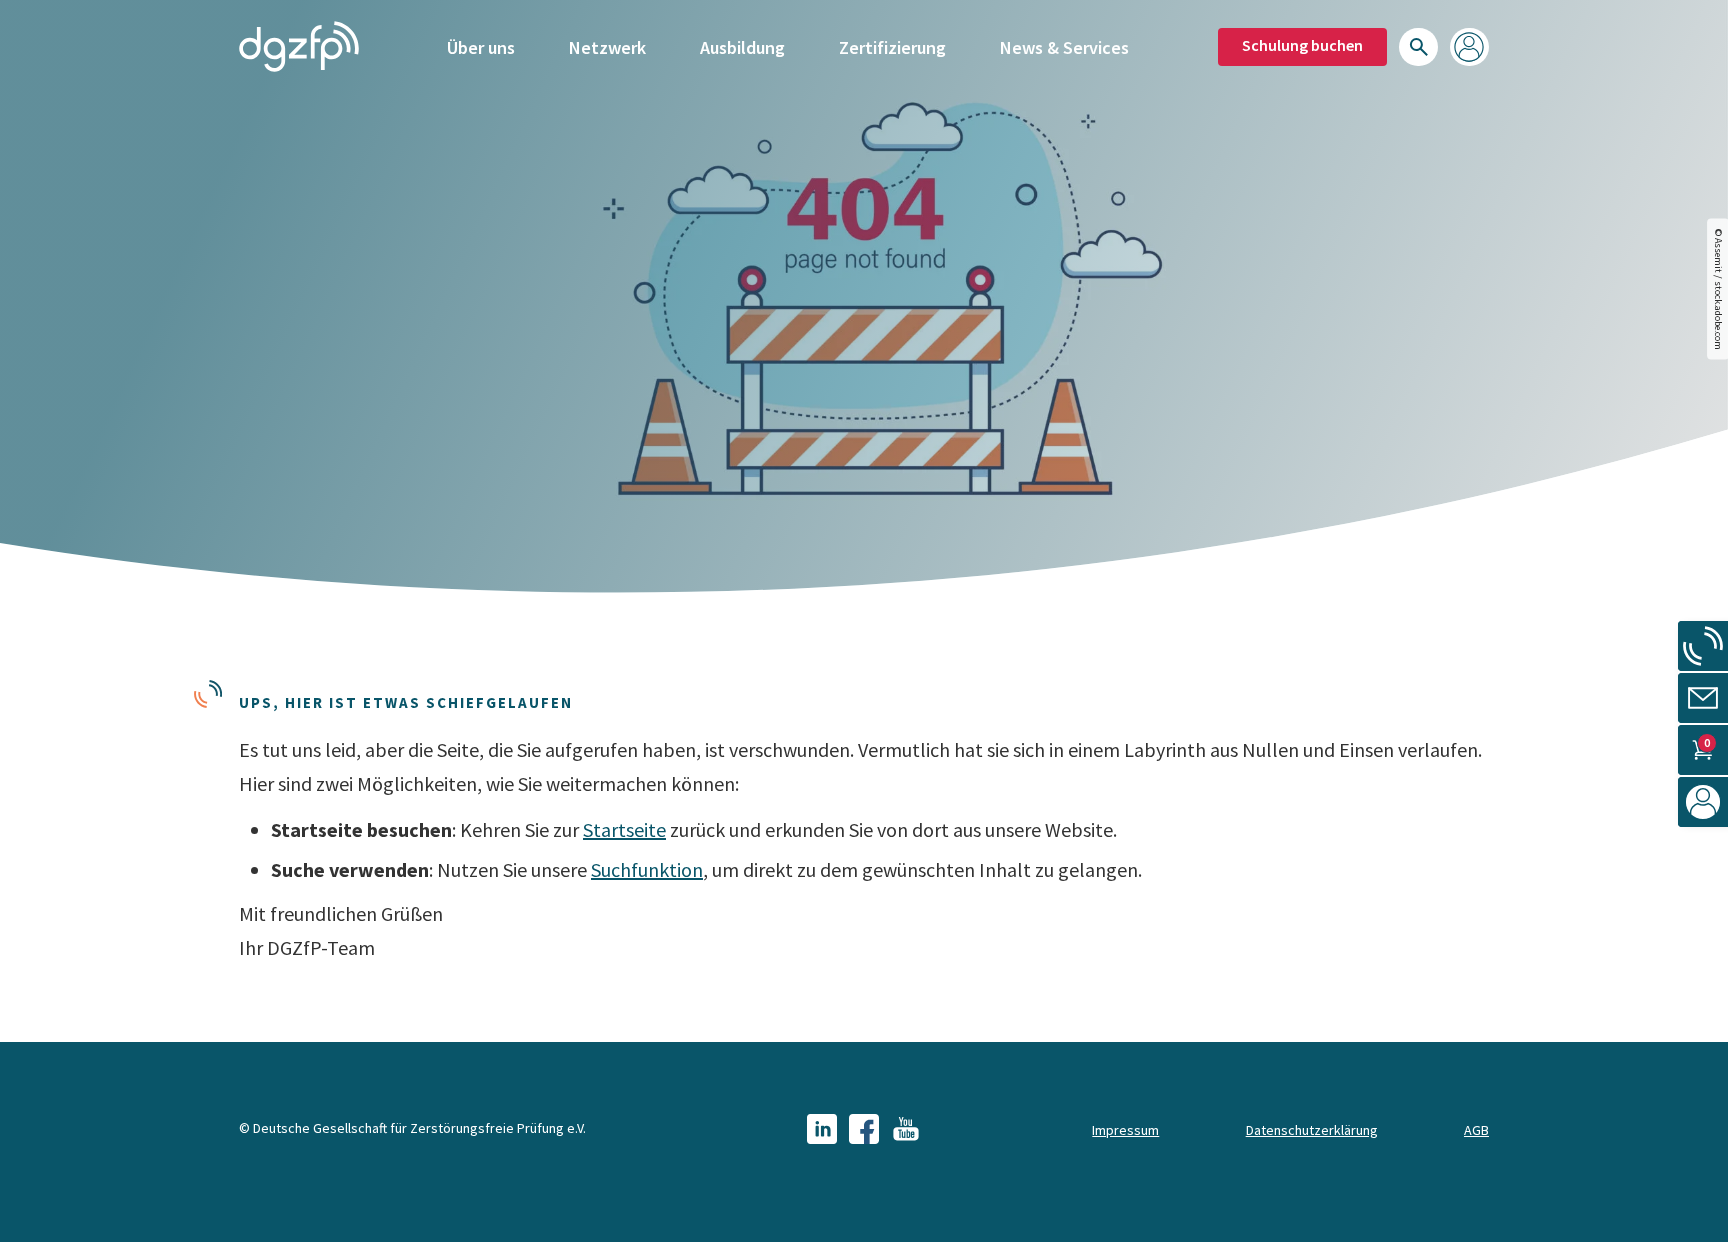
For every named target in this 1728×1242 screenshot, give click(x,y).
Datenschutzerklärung (1312, 1130)
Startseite (624, 829)
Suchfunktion (647, 869)
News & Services (1064, 47)
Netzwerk (607, 47)
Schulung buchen (1302, 45)
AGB (1476, 1130)
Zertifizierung (892, 47)
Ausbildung (742, 47)
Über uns (481, 47)
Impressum (1125, 1130)
